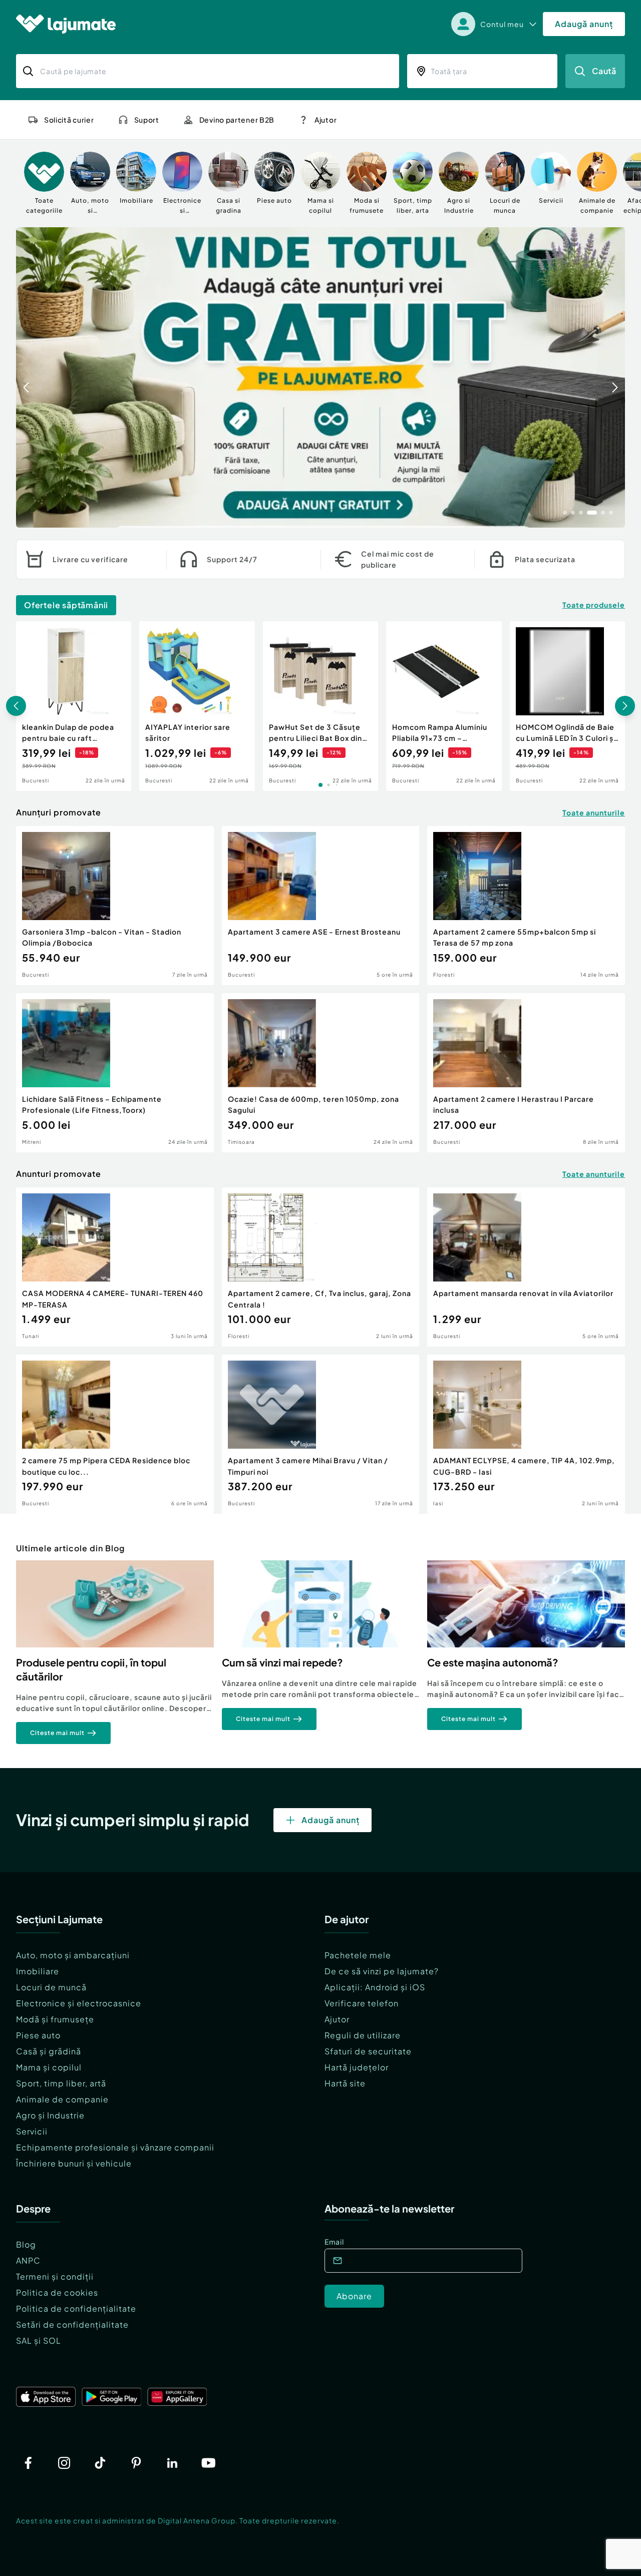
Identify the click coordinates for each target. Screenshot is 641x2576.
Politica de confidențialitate (76, 2308)
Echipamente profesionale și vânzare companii (115, 2147)
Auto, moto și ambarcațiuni (73, 1955)
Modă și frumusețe (55, 2019)
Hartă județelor (357, 2067)
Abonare (354, 2296)
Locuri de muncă (51, 1987)
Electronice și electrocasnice (79, 2003)
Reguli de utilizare (363, 2035)
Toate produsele (594, 605)
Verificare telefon (362, 2003)
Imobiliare (38, 1971)
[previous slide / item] (26, 377)
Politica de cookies (57, 2292)
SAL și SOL (39, 2340)
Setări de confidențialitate (72, 2324)
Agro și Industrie (50, 2115)
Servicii (32, 2131)
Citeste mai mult (57, 1733)
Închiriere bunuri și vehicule (74, 2163)
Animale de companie (62, 2099)
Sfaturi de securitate (368, 2051)
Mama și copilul (49, 2067)
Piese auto (38, 2035)
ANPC (28, 2260)
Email (334, 2242)
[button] (565, 512)
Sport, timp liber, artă (61, 2083)
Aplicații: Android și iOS (375, 1987)
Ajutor (337, 2019)
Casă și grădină (49, 2051)
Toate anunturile (594, 812)
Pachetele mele (358, 1955)
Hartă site (345, 2083)
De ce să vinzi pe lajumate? (382, 1971)
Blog (26, 2244)
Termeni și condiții (55, 2276)
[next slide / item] (615, 377)
